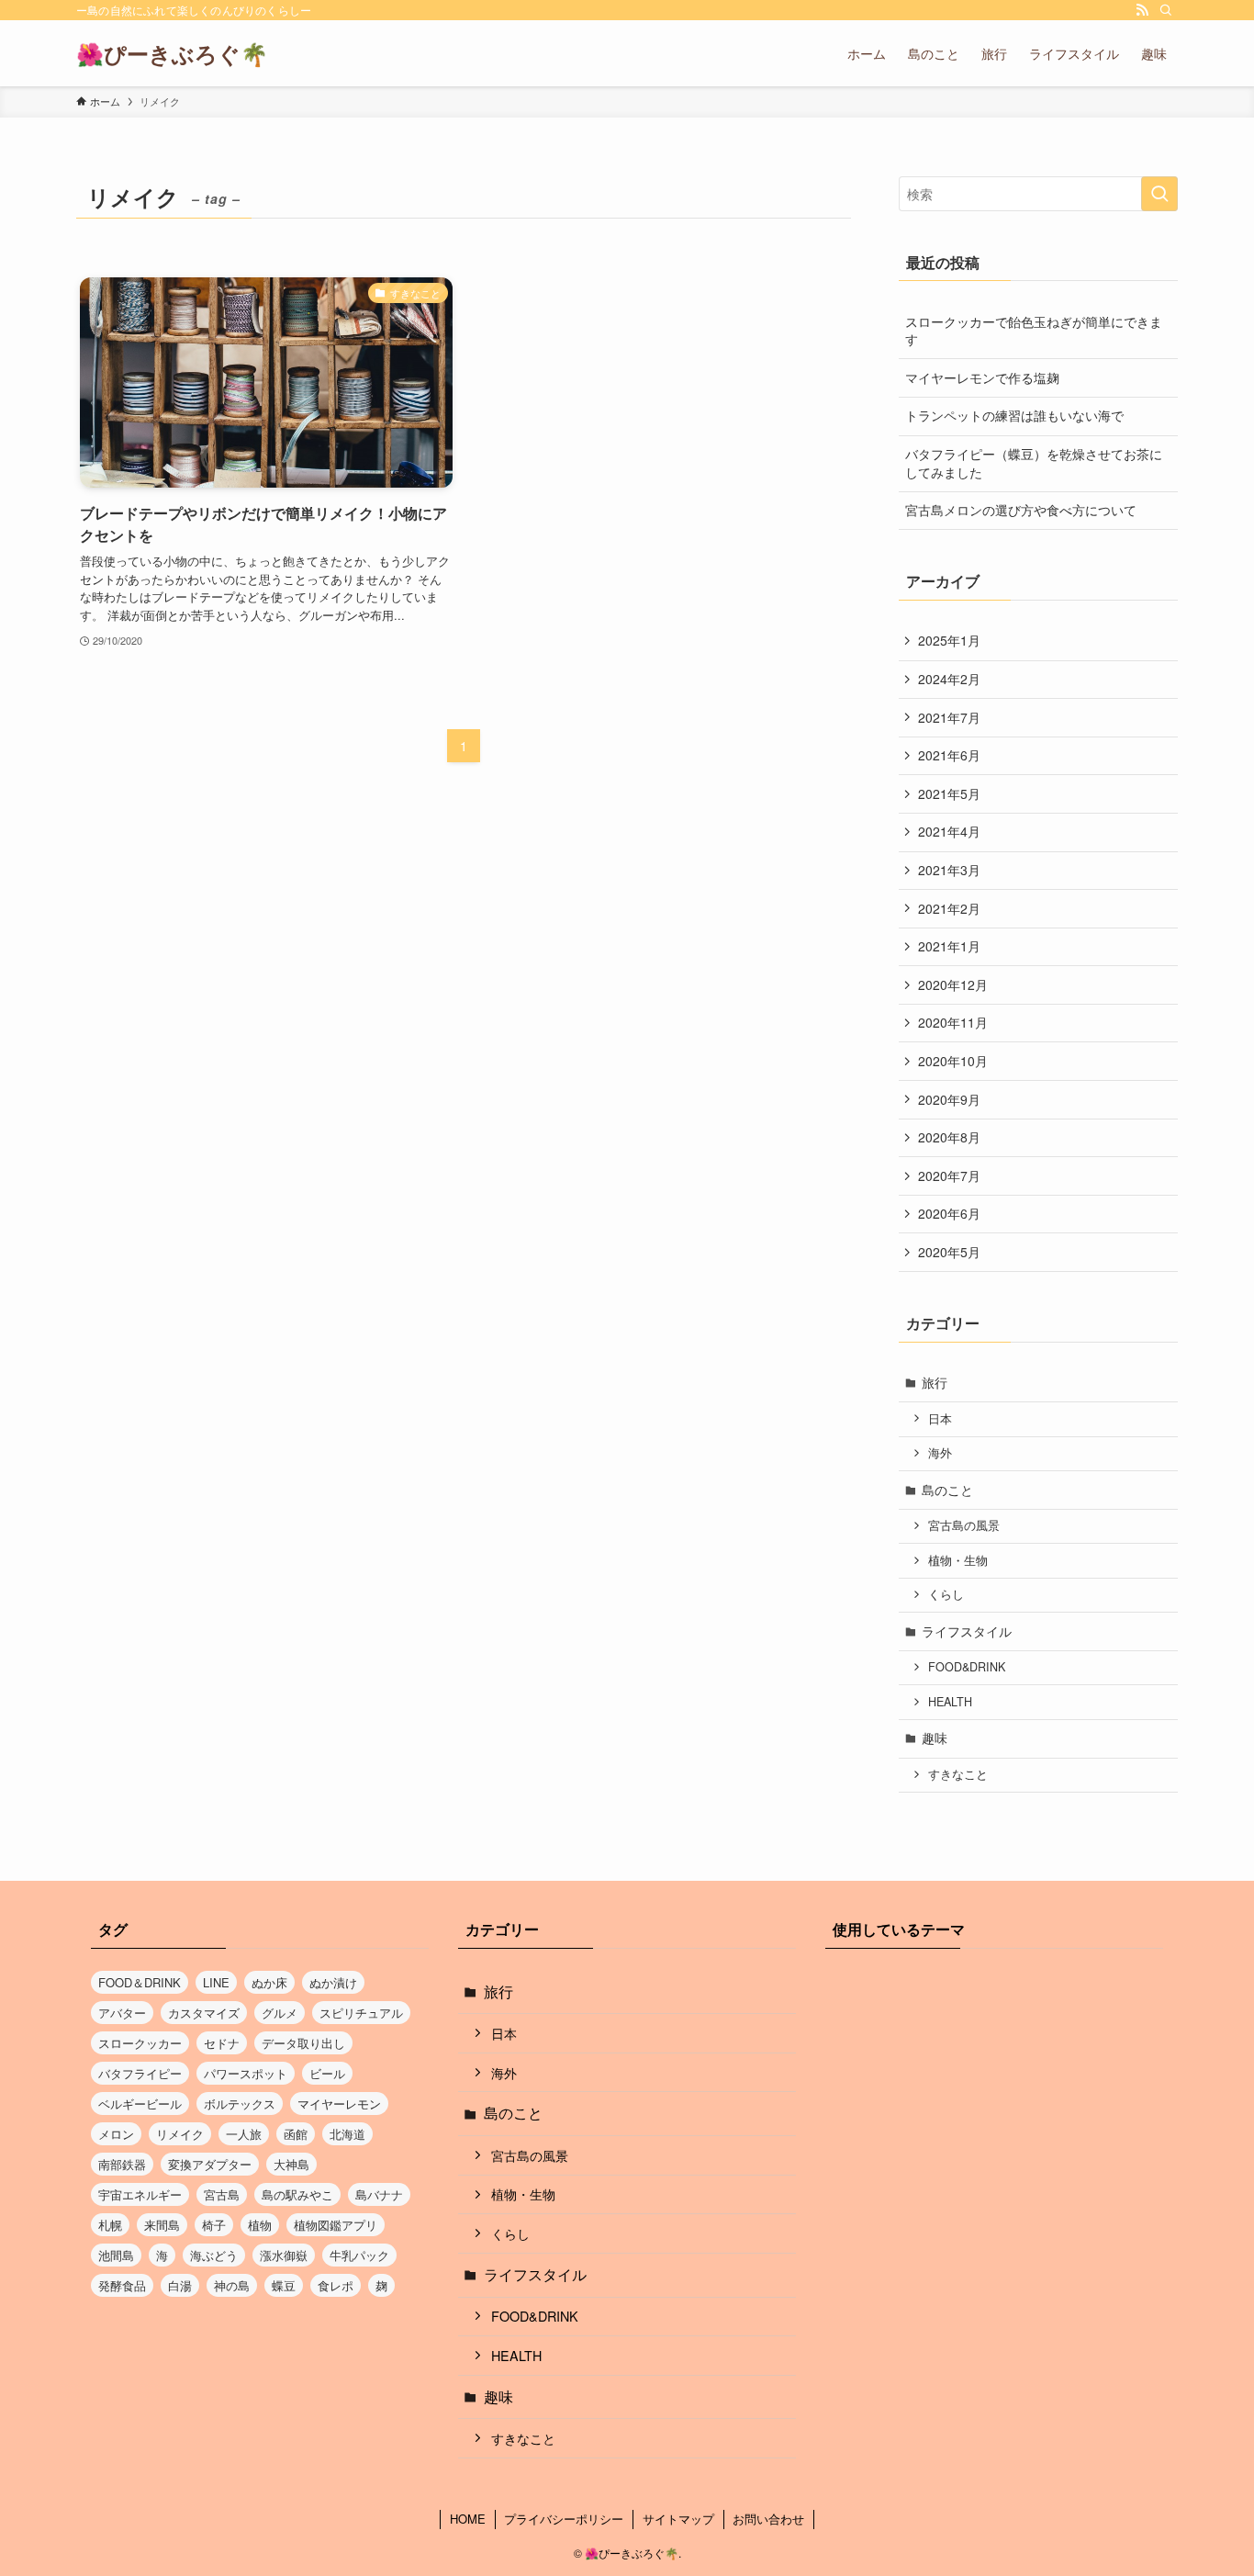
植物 (260, 2225)
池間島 (116, 2255)
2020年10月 (953, 1061)
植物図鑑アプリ (336, 2225)
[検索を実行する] (1159, 194)
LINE (216, 1982)
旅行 (935, 1382)
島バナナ (379, 2194)
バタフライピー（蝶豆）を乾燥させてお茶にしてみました (1034, 463)
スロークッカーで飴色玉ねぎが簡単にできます (1034, 331)
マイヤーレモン (339, 2104)
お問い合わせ (768, 2519)
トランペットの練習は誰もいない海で (1014, 415)
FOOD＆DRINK (140, 1982)
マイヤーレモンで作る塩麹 (982, 377)
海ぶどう (214, 2255)
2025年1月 (949, 640)
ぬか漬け (333, 1982)
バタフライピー (140, 2073)
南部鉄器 (122, 2164)
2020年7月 (949, 1176)
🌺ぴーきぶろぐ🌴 (172, 53)
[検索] (1166, 10)
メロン (116, 2134)
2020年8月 (949, 1137)
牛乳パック (359, 2255)
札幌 (110, 2225)
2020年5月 (949, 1252)
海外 (940, 1453)
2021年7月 (949, 717)
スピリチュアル (361, 2013)
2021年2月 (949, 908)
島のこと (947, 1490)
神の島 (232, 2285)
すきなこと (958, 1774)
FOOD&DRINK (967, 1667)
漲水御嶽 (284, 2255)
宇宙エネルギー (140, 2194)
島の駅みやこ (297, 2194)
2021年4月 (949, 831)
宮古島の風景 (964, 1525)
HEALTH (950, 1702)
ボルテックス (240, 2104)
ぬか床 (269, 1982)
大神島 (291, 2164)
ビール (327, 2073)
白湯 (180, 2285)
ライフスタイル (967, 1631)
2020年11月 (953, 1022)
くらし (946, 1594)
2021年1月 (949, 946)
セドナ (222, 2043)
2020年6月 (949, 1213)
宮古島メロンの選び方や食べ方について (1021, 510)
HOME (468, 2519)
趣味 (935, 1738)
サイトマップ (678, 2519)
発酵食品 (122, 2285)
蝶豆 (284, 2285)
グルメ (280, 2013)
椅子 (214, 2225)
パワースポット (246, 2073)
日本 (940, 1419)
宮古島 (222, 2194)
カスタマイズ (204, 2013)
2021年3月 (949, 870)
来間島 (162, 2225)
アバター (122, 2013)
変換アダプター (210, 2164)
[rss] (1142, 10)
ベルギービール (140, 2104)
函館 (296, 2134)
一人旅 (244, 2134)
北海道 (347, 2134)
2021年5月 (949, 793)
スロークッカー (140, 2043)
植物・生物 (958, 1560)
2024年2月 (949, 679)
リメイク (180, 2134)
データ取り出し (303, 2043)
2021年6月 (949, 755)
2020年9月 (949, 1099)
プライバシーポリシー (564, 2519)
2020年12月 (953, 984)
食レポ (336, 2285)
